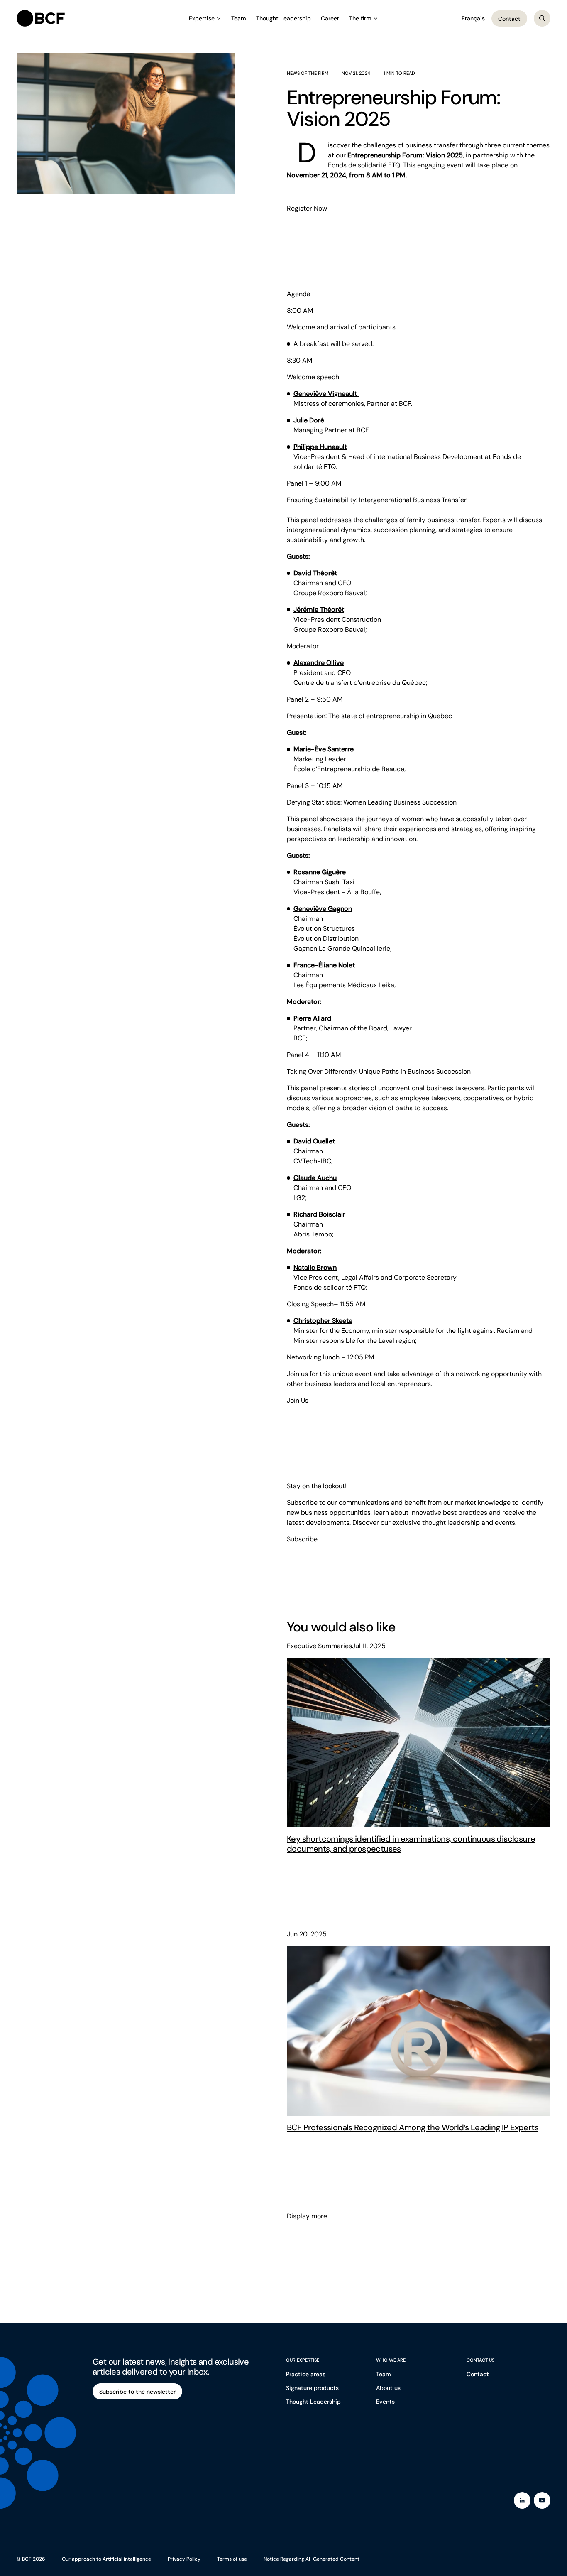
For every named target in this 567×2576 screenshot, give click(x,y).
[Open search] (542, 18)
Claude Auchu (315, 1178)
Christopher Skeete (323, 1321)
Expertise (202, 18)
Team (239, 18)
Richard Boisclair (319, 1214)
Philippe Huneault (320, 447)
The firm (360, 18)
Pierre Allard (312, 1018)
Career (330, 18)
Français (473, 18)
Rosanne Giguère (320, 872)
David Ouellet (314, 1141)
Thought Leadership (283, 18)
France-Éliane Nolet (324, 965)
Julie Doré (309, 420)
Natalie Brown (315, 1267)
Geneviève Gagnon (323, 909)
